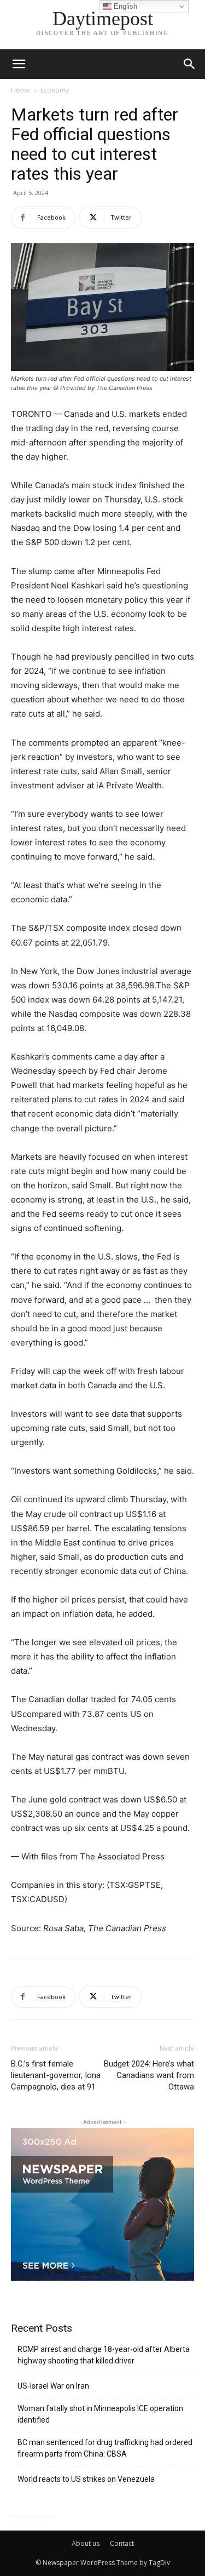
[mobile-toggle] (19, 64)
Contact (122, 2543)
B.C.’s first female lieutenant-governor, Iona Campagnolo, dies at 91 (56, 2075)
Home (20, 90)
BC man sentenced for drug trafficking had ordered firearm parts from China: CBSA (105, 2448)
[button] (190, 64)
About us (86, 2543)
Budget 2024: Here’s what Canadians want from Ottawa (149, 2075)
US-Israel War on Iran (53, 2386)
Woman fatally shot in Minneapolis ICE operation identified (100, 2414)
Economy (55, 90)
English (124, 6)
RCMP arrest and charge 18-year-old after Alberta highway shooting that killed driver (104, 2355)
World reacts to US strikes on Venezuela (86, 2479)
